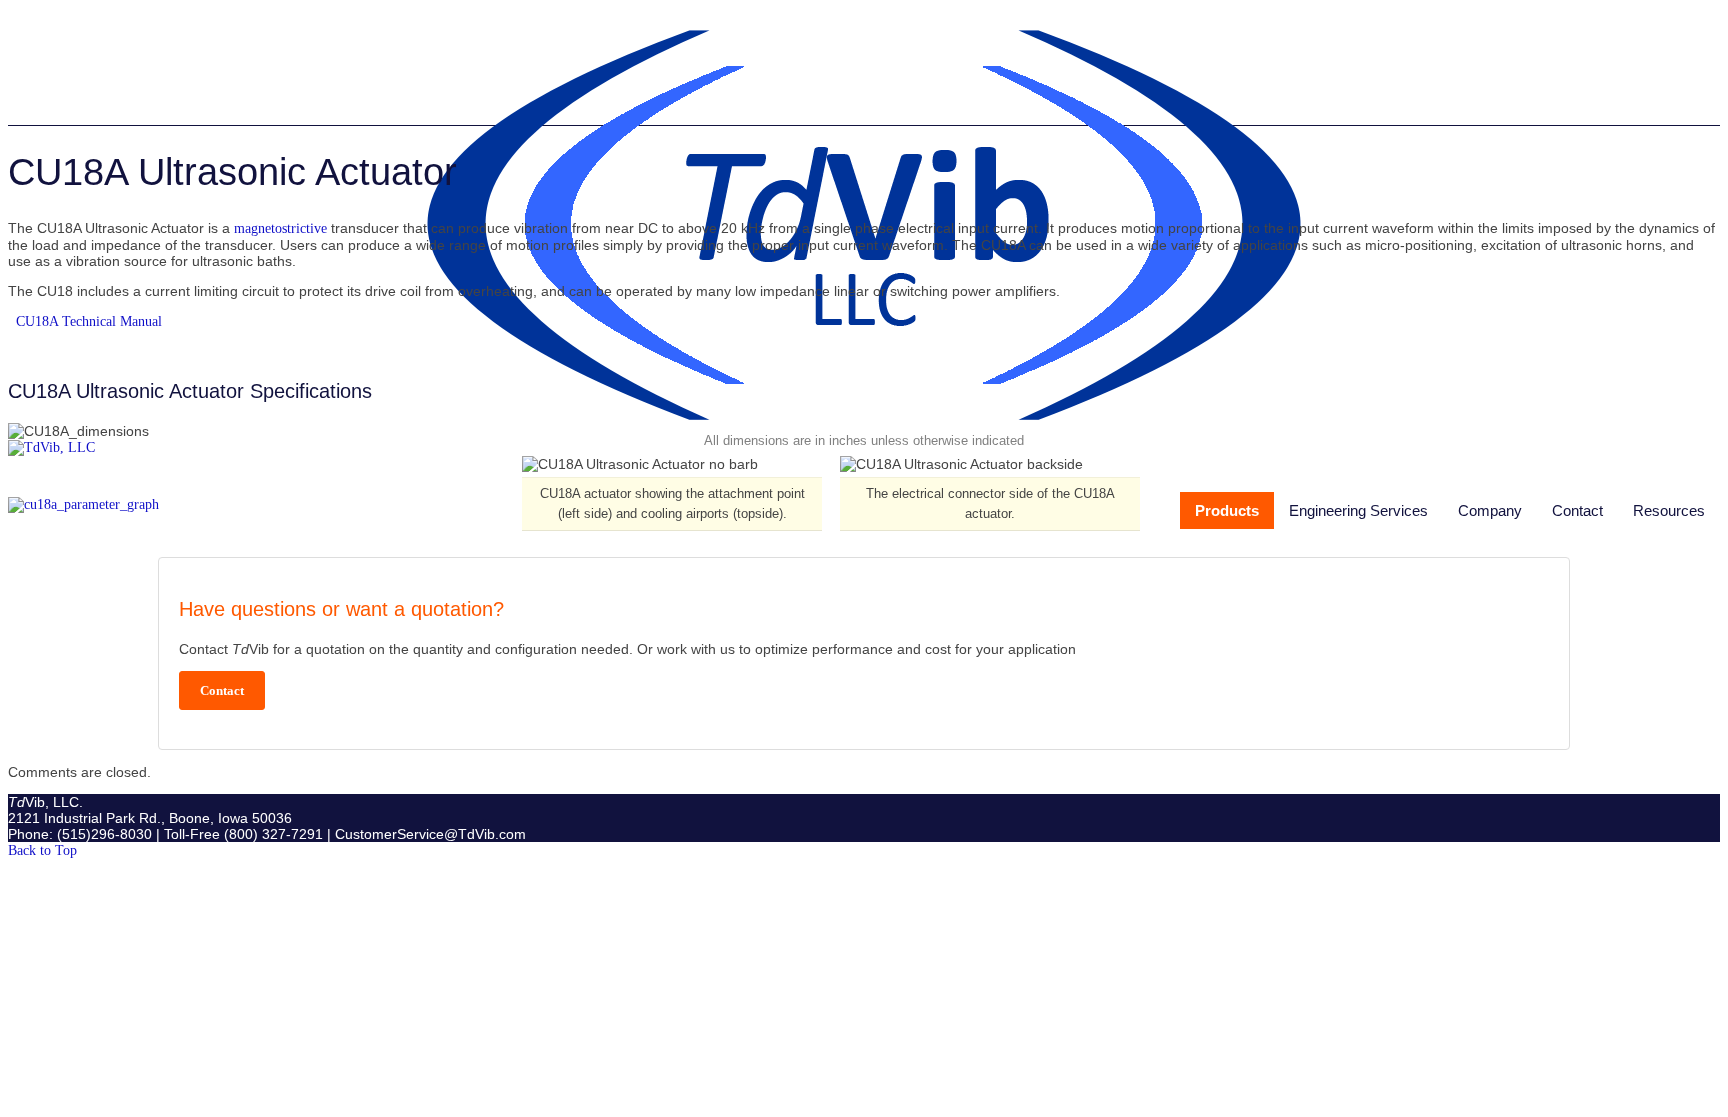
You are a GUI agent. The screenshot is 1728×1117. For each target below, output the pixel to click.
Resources (1669, 510)
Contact (1577, 510)
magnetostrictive (282, 228)
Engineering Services (1358, 510)
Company (1490, 510)
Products (1227, 510)
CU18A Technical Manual (89, 321)
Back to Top (42, 850)
